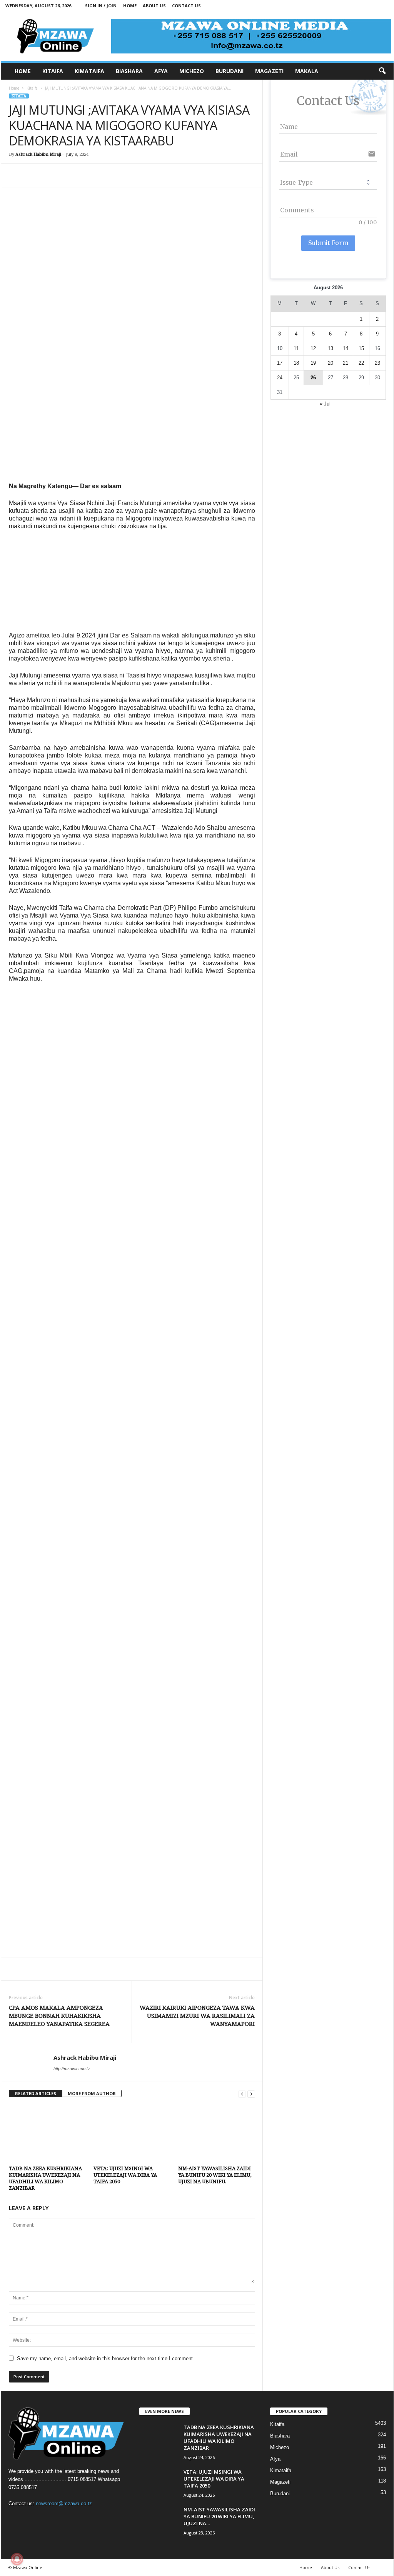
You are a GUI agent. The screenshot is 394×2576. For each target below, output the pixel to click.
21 (346, 363)
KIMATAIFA (89, 71)
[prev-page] (242, 2094)
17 (280, 363)
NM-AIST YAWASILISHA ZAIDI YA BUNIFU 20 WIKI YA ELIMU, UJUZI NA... (219, 2516)
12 (313, 348)
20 (331, 363)
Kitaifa (32, 88)
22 (361, 363)
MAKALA (307, 71)
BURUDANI (230, 71)
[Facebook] (17, 175)
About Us (154, 6)
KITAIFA (53, 71)
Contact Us (186, 6)
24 (280, 378)
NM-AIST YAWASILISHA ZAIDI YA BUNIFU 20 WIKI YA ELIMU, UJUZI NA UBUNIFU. (215, 2175)
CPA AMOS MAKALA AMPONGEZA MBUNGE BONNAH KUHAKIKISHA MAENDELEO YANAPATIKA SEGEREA (59, 2016)
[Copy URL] (140, 175)
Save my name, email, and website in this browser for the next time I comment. (106, 2358)
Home (130, 6)
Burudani (280, 2493)
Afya (275, 2459)
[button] (382, 71)
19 (313, 363)
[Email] (105, 175)
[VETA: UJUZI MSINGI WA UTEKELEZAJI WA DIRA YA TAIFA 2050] (132, 2134)
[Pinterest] (52, 175)
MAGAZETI (269, 71)
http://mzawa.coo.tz (72, 2069)
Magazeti (280, 2482)
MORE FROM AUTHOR (92, 2093)
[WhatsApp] (70, 175)
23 (377, 363)
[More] (159, 175)
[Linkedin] (87, 175)
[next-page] (251, 2094)
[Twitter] (34, 175)
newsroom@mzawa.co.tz (64, 2503)
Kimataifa (281, 2470)
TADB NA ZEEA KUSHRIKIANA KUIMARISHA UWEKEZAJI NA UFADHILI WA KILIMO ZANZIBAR (219, 2438)
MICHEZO (192, 71)
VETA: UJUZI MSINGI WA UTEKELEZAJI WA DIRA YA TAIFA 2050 (125, 2175)
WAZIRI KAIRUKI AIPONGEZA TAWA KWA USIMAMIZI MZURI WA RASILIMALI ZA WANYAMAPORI (197, 2016)
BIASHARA (129, 71)
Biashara (280, 2436)
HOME (23, 71)
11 (296, 348)
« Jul (325, 404)
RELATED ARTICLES (36, 2093)
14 (346, 348)
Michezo (280, 2447)
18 (296, 363)
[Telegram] (123, 175)
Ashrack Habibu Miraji (38, 154)
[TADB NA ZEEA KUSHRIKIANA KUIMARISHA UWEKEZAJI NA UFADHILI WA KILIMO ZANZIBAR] (47, 2134)
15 (361, 348)
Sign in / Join (101, 6)
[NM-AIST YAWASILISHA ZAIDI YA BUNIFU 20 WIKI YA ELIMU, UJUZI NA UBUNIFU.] (217, 2134)
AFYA (161, 71)
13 (331, 348)
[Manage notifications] (17, 2559)
